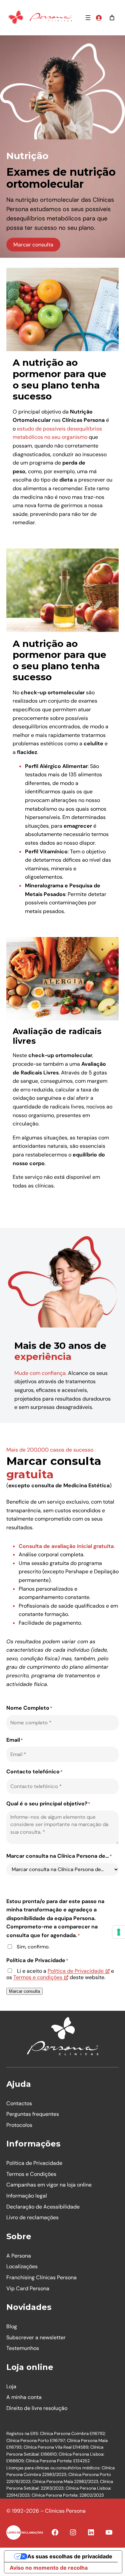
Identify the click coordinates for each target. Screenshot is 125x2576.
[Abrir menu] (88, 18)
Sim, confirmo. (33, 1947)
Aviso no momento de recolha (49, 2568)
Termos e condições (38, 1977)
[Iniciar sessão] (99, 18)
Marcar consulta (33, 245)
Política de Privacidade (76, 1971)
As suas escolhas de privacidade (70, 2556)
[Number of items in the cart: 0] (112, 18)
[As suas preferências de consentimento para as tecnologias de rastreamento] (119, 1932)
